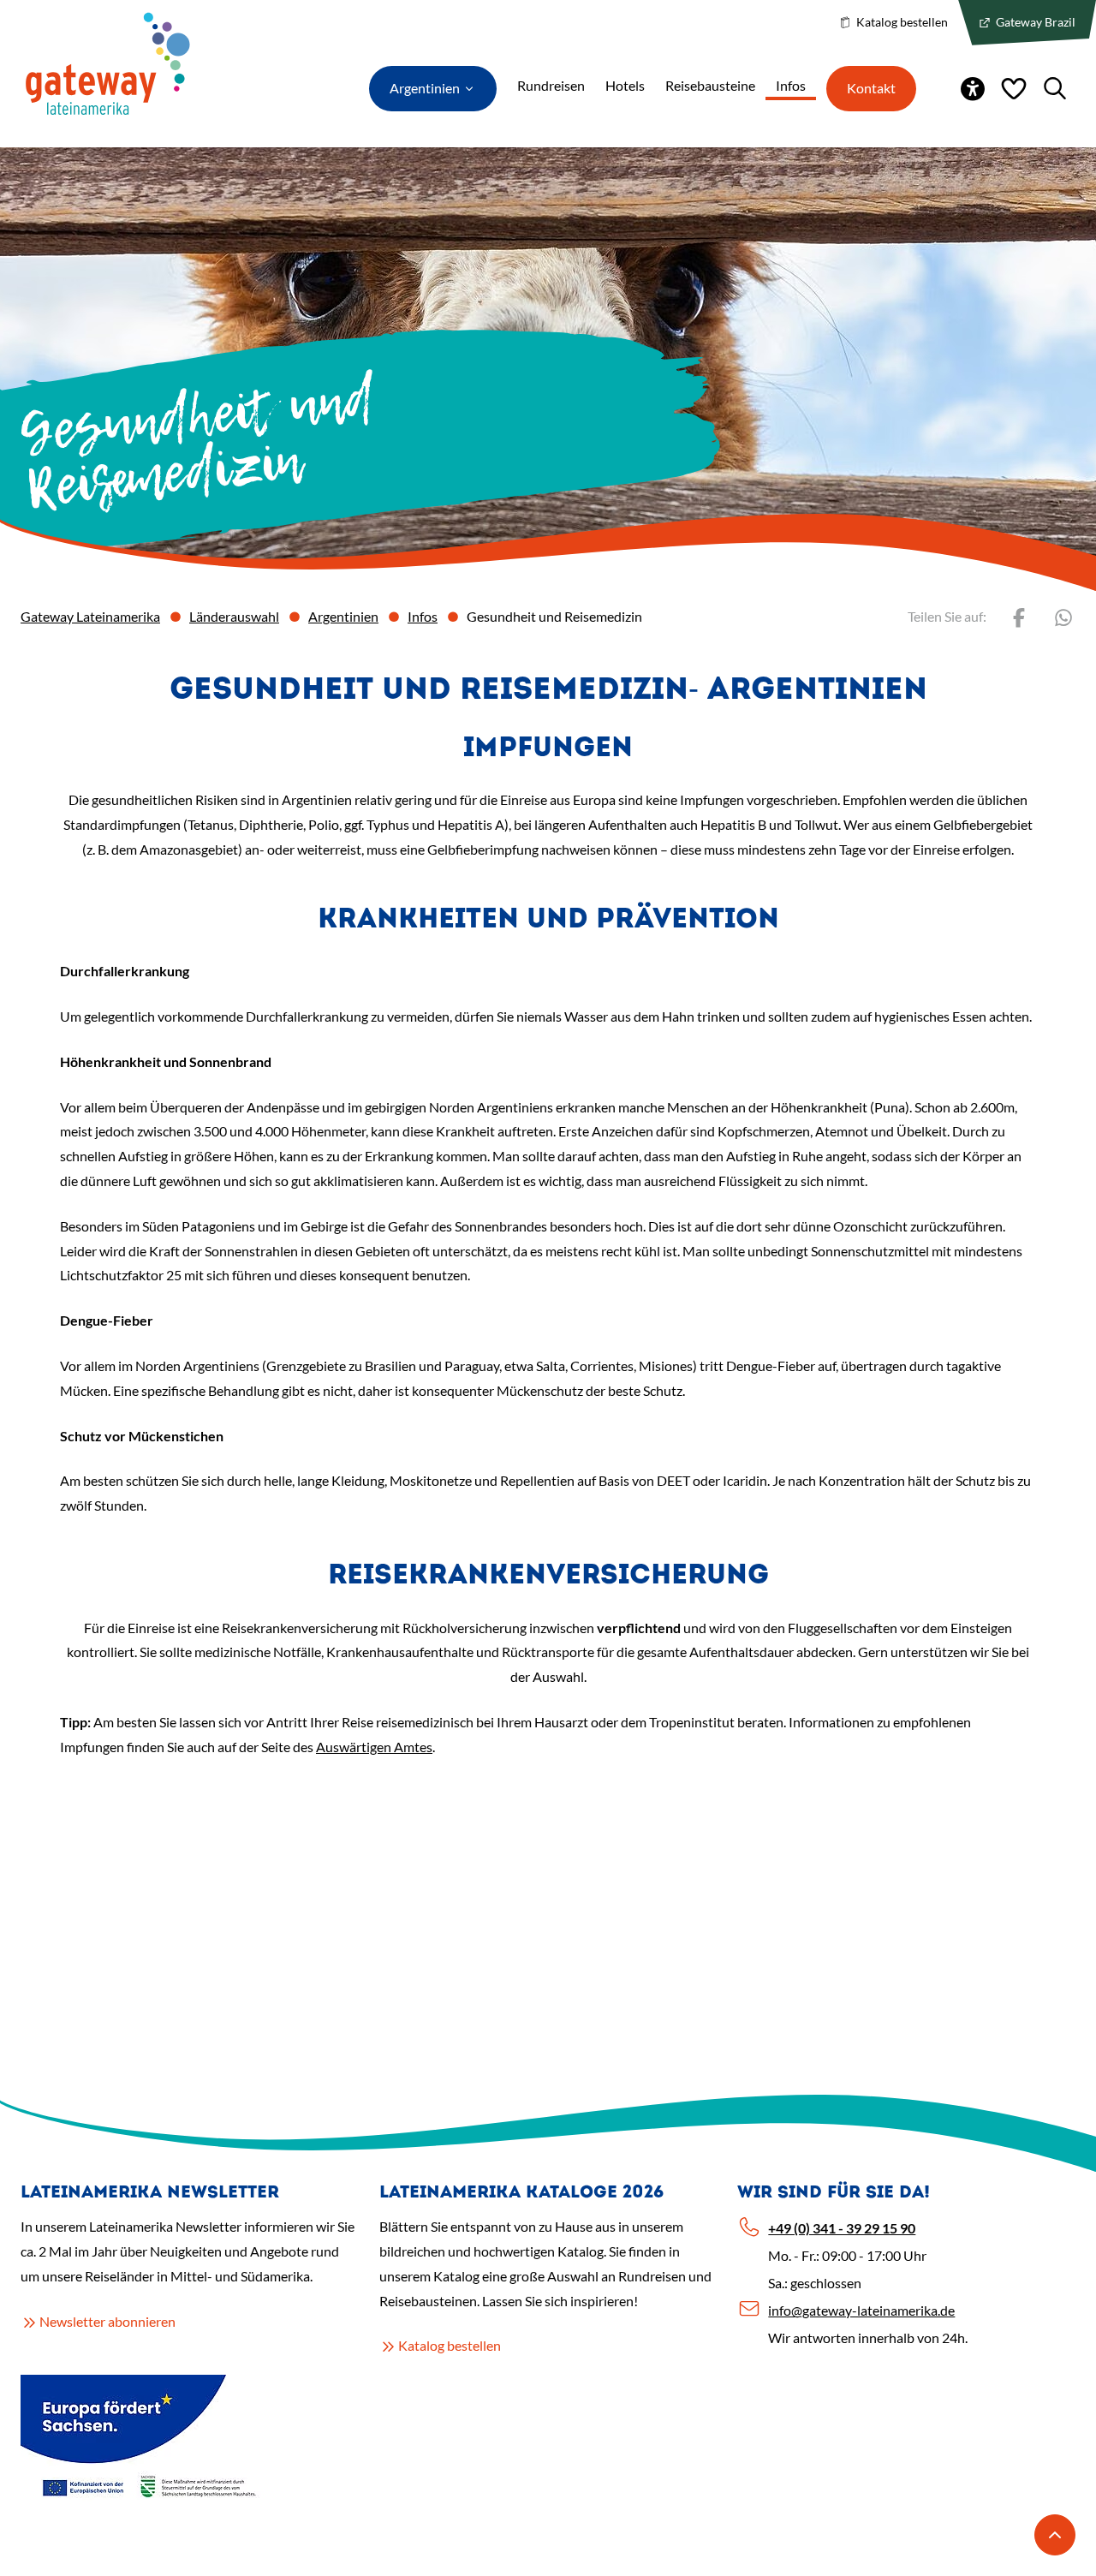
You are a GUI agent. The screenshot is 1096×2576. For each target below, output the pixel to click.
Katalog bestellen (901, 22)
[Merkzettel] (1014, 88)
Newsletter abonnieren (107, 2321)
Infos (423, 616)
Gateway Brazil (1034, 22)
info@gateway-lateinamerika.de (861, 2310)
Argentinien (343, 616)
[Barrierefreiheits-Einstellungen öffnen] (973, 88)
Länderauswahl (234, 616)
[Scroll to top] (1055, 2535)
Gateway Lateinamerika (90, 616)
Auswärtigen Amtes (374, 1747)
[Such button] (1055, 88)
